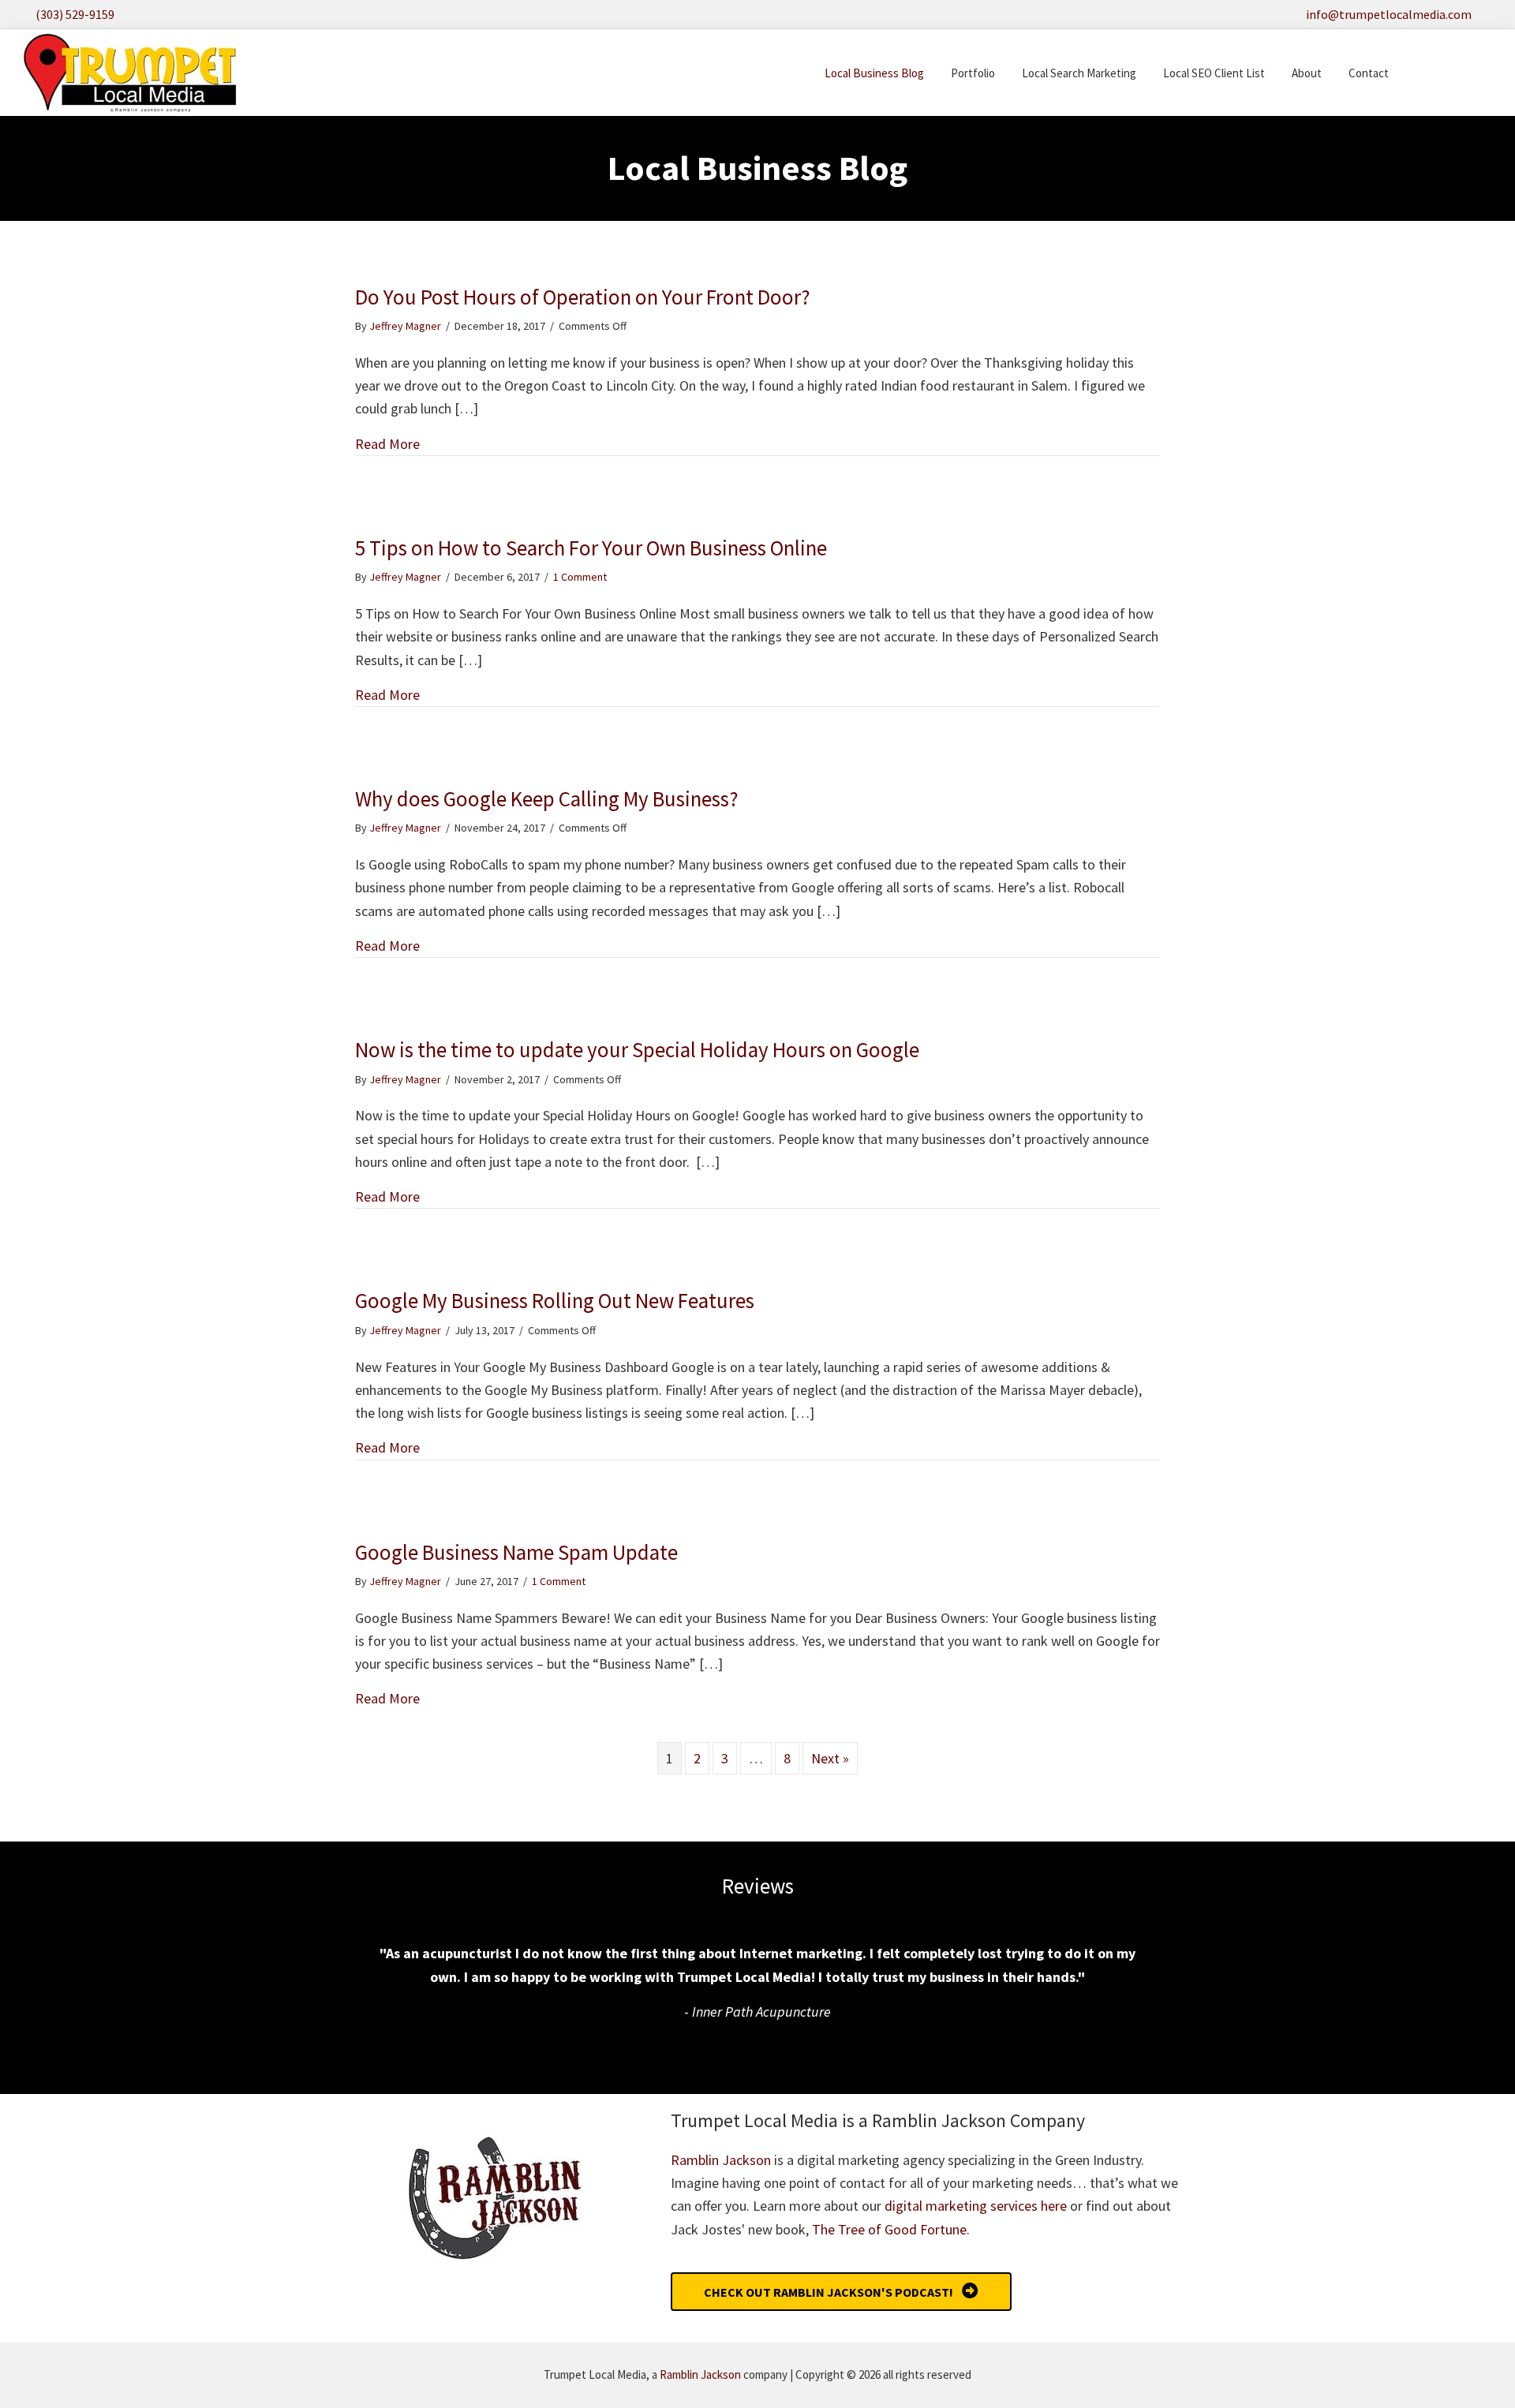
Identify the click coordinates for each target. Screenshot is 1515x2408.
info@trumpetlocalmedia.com (1389, 14)
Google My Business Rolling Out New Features (555, 1300)
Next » (830, 1758)
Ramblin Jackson (721, 2160)
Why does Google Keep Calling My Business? (547, 798)
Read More (387, 444)
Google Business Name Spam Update (516, 1552)
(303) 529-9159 (75, 14)
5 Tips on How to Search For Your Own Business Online (591, 548)
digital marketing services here (976, 2206)
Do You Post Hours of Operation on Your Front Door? (583, 297)
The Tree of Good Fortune (889, 2229)
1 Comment (580, 577)
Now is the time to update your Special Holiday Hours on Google (637, 1049)
